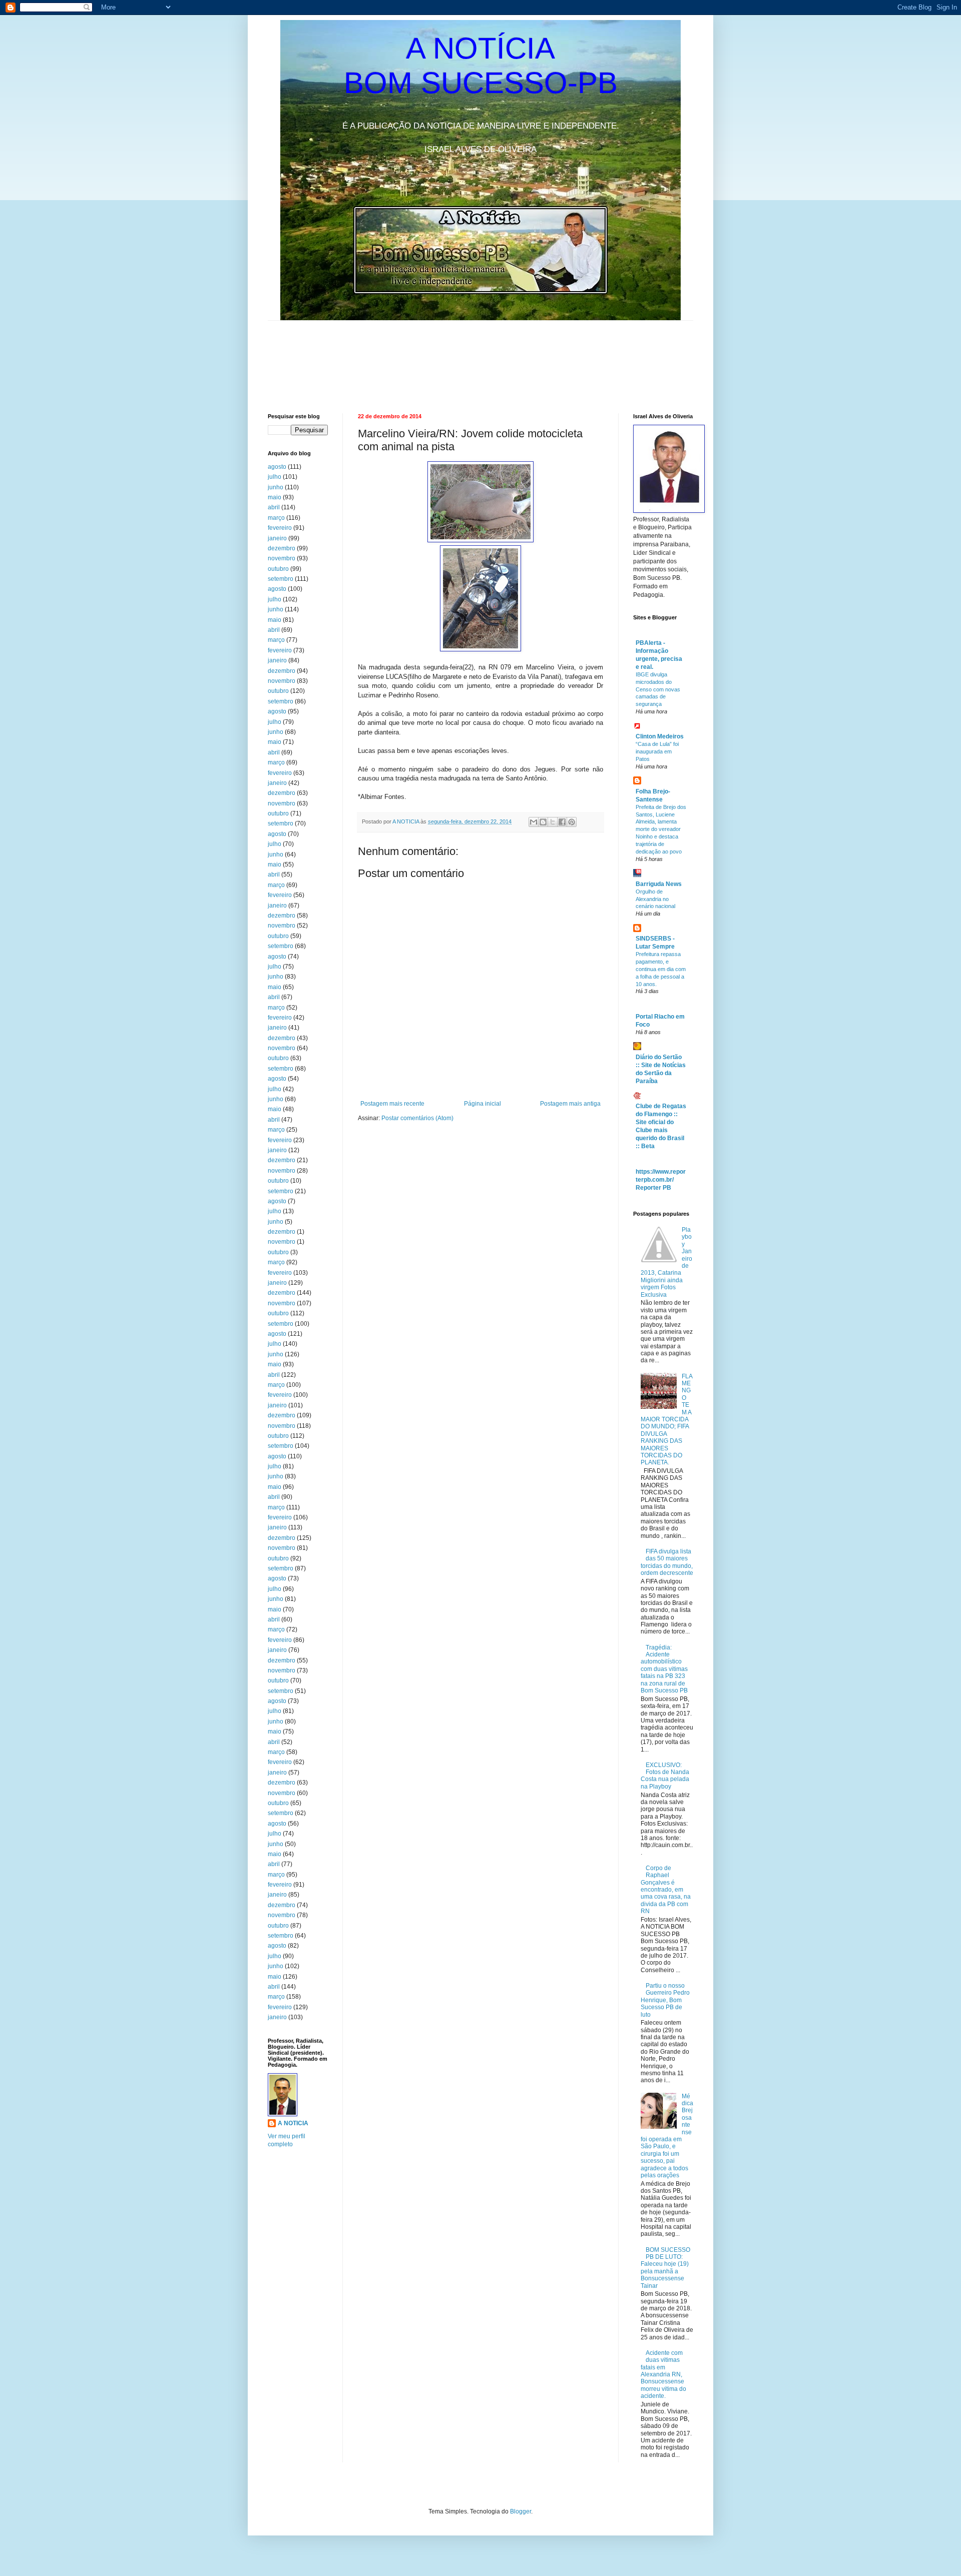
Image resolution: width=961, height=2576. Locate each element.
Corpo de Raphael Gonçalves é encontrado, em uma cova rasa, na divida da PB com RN (666, 1890)
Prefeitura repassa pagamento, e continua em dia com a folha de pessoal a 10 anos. (661, 969)
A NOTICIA (406, 821)
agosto (277, 467)
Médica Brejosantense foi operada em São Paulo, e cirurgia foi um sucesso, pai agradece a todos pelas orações (667, 2136)
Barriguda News (659, 884)
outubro (278, 569)
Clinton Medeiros (660, 736)
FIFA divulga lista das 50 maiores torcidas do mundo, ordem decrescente (667, 1562)
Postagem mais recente (392, 1104)
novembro (282, 558)
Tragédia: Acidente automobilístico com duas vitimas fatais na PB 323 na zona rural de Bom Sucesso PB (664, 1669)
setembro (281, 579)
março (276, 518)
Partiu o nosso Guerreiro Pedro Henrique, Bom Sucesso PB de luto (665, 2000)
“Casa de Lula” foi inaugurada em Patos (657, 751)
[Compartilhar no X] (553, 822)
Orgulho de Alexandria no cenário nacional (655, 899)
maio (275, 497)
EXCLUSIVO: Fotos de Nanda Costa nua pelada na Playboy (665, 1776)
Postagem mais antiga (570, 1104)
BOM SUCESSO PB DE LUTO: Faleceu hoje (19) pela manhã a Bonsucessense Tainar (665, 2268)
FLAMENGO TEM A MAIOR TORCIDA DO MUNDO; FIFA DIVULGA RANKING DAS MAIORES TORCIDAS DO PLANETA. (667, 1420)
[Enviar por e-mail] (534, 822)
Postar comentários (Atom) (417, 1118)
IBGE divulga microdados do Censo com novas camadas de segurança (658, 689)
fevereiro (280, 528)
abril (274, 507)
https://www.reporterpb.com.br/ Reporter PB (661, 1180)
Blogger (521, 2511)
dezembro (282, 548)
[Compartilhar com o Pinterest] (572, 822)
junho (276, 487)
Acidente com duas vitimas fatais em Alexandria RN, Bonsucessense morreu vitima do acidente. (663, 2374)
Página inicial (483, 1104)
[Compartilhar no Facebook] (562, 822)
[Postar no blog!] (543, 822)
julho (275, 477)
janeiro (277, 538)
